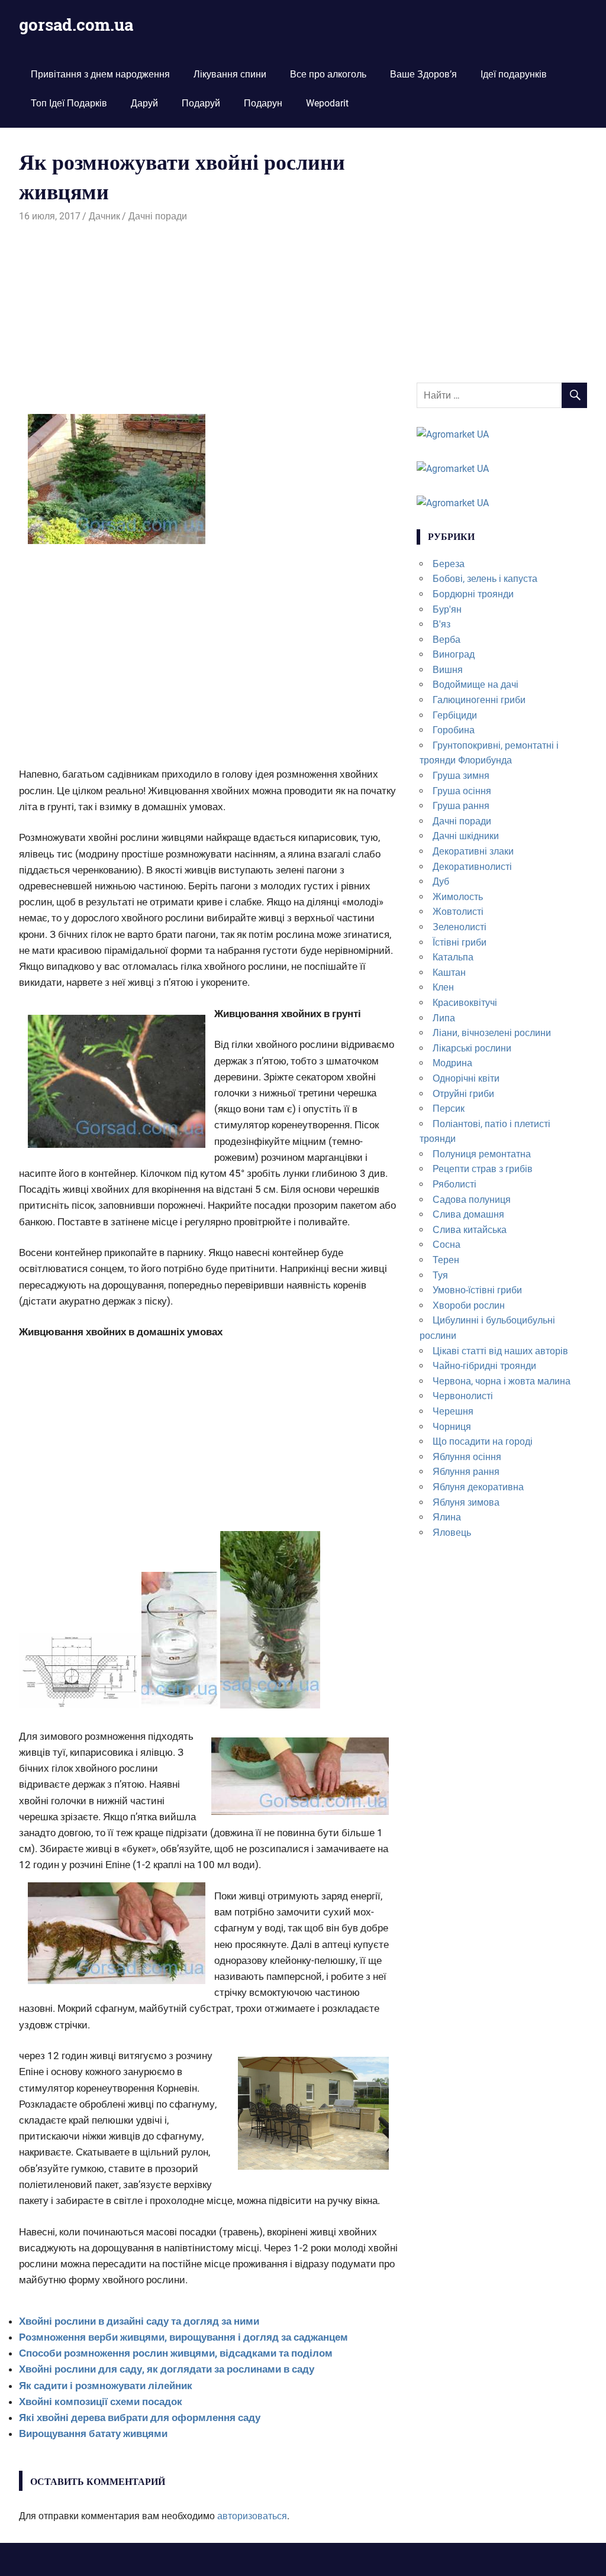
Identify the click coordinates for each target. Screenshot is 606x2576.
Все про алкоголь (328, 74)
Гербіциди (455, 715)
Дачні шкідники (466, 836)
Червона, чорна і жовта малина (502, 1381)
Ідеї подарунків (514, 74)
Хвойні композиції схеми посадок (101, 2402)
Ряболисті (454, 1184)
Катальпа (453, 957)
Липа (444, 1018)
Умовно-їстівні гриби (477, 1290)
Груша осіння (462, 791)
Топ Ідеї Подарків (69, 103)
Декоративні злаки (473, 851)
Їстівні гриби (460, 942)
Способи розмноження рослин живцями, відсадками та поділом (176, 2353)
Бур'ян (447, 609)
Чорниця (452, 1427)
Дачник (104, 216)
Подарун (263, 103)
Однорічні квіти (466, 1078)
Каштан (449, 973)
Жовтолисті (458, 912)
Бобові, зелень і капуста (485, 579)
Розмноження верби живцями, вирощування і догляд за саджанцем (183, 2337)
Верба (447, 640)
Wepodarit (327, 103)
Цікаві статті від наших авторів (500, 1351)
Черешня (453, 1411)
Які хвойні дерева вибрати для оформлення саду (140, 2418)
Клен (443, 987)
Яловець (452, 1533)
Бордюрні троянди (473, 594)
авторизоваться (252, 2516)
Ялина (447, 1517)
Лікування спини (230, 74)
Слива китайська (470, 1230)
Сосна (447, 1245)
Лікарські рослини (472, 1048)
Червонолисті (463, 1396)
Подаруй (201, 103)
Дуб (441, 881)
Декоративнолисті (472, 867)
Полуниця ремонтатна (482, 1154)
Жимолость (458, 897)
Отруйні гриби (463, 1094)
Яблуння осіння (467, 1457)
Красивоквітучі (465, 1003)
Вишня (448, 670)
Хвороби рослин (469, 1305)
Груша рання (461, 806)
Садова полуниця (472, 1200)
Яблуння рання (466, 1472)
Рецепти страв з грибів (483, 1169)
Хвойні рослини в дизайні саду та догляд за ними (139, 2321)
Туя (440, 1275)
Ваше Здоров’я (423, 74)
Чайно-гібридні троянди (484, 1366)
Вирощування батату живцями (93, 2433)
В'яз (441, 624)
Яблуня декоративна (478, 1487)
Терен (446, 1260)
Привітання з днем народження (100, 74)
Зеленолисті (460, 927)
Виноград (454, 654)
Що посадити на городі (483, 1441)
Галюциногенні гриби (479, 700)
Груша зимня (461, 776)
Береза (449, 564)
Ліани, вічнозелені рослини (492, 1033)
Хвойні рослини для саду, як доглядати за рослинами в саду (167, 2369)
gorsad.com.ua (76, 25)
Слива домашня (468, 1214)
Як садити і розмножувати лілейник (106, 2386)
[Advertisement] (208, 312)
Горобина (454, 730)
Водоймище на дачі (476, 685)
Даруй (144, 103)
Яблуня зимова (466, 1502)
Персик (449, 1109)
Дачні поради (158, 216)
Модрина (452, 1063)
